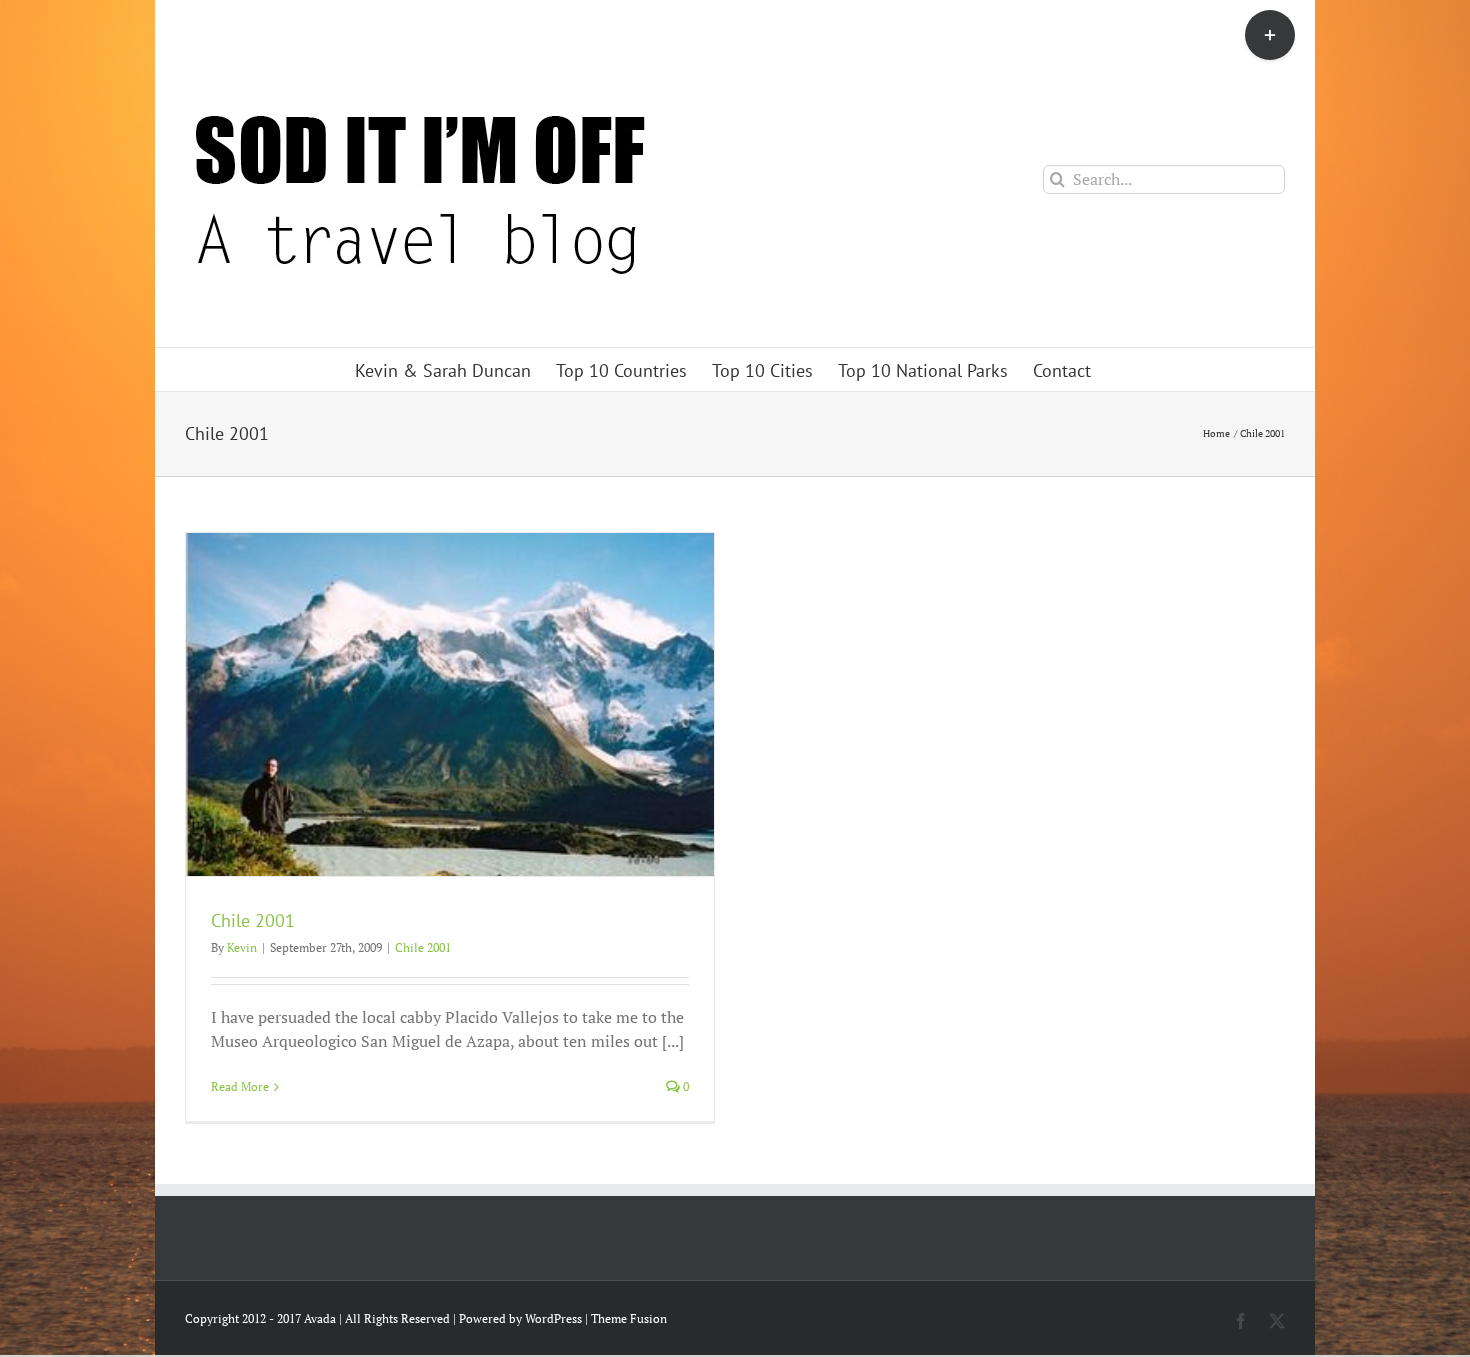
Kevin (242, 947)
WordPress (553, 1318)
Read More (240, 1086)
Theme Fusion (629, 1318)
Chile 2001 (253, 920)
